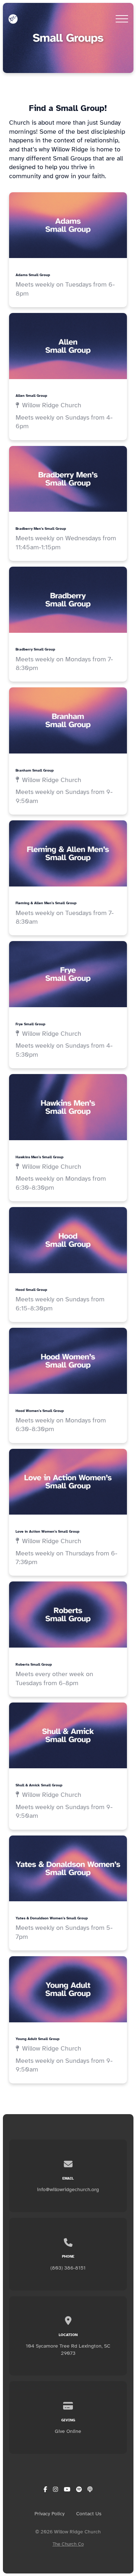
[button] (122, 19)
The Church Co (68, 2544)
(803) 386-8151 (68, 2268)
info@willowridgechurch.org (68, 2189)
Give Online (68, 2431)
